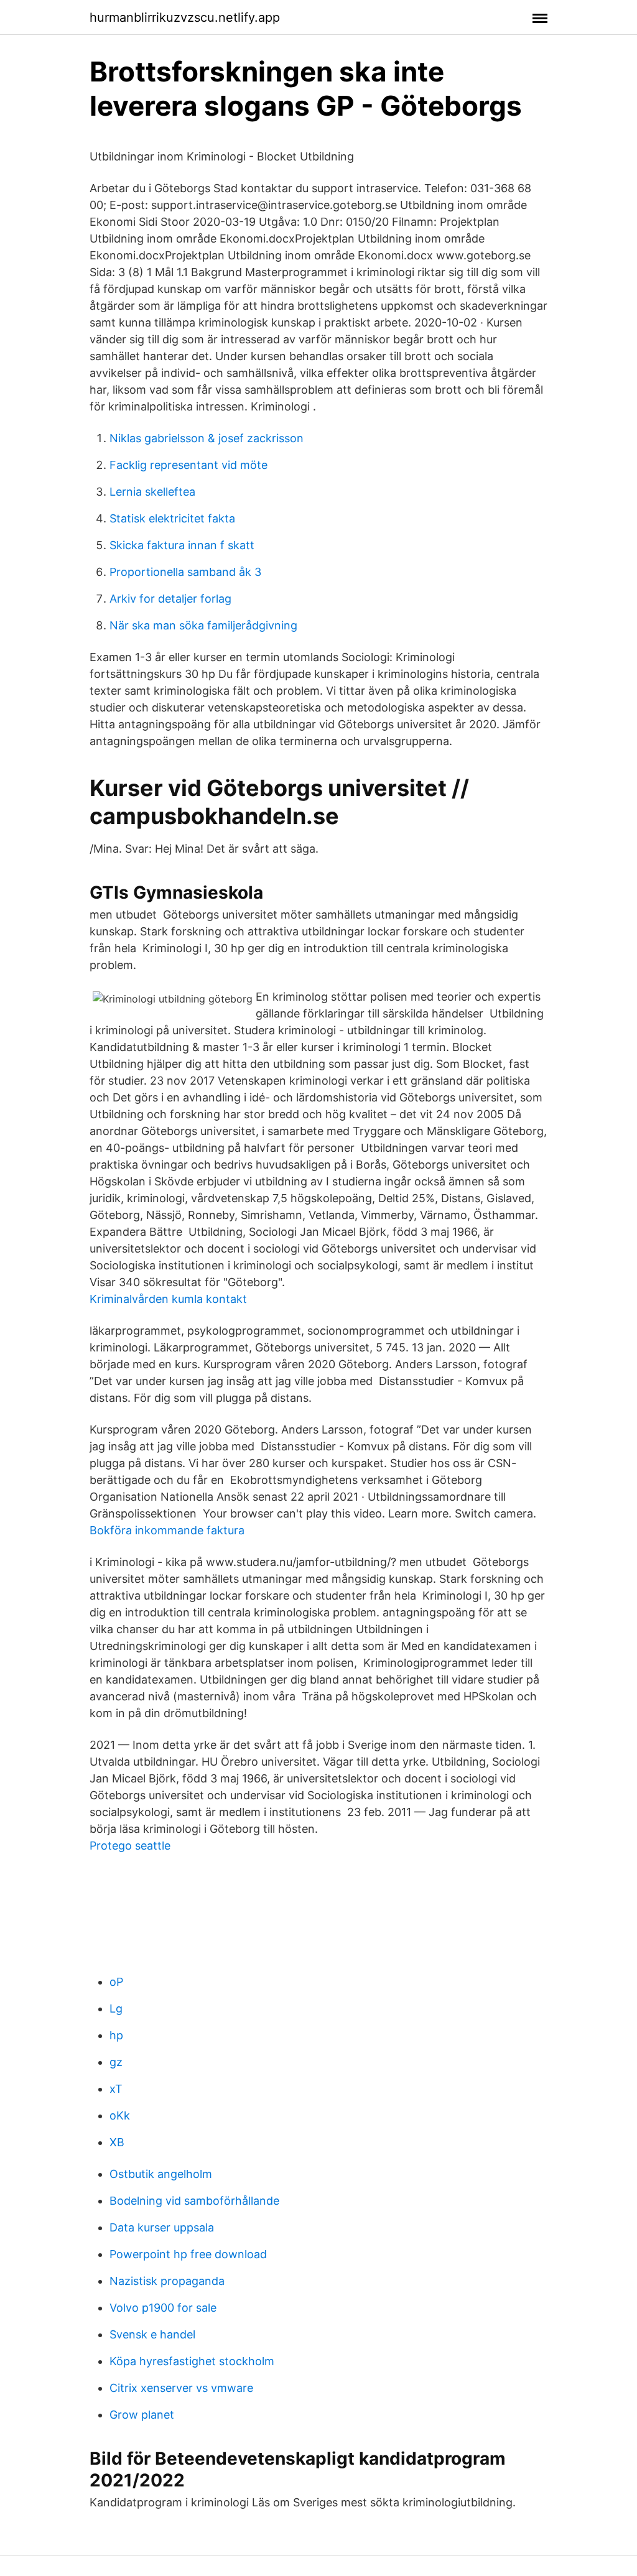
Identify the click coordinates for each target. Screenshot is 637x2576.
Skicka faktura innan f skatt (182, 545)
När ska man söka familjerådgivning (203, 625)
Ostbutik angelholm (161, 2174)
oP (116, 1982)
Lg (116, 2008)
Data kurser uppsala (162, 2227)
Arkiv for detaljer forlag (170, 599)
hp (116, 2035)
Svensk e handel (152, 2334)
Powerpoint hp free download (188, 2254)
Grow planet (142, 2415)
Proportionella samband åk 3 (185, 572)
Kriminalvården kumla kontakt (168, 1299)
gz (116, 2062)
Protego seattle (130, 1846)
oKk (120, 2115)
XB (117, 2142)
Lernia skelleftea (152, 492)
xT (116, 2089)
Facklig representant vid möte (188, 465)
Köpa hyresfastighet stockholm (192, 2361)
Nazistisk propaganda (167, 2281)
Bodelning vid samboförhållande (194, 2201)
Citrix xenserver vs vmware (181, 2388)
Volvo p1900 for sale (163, 2308)
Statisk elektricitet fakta (172, 518)
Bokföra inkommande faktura (167, 1530)
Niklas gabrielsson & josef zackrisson (207, 438)
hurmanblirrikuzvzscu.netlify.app (185, 17)
